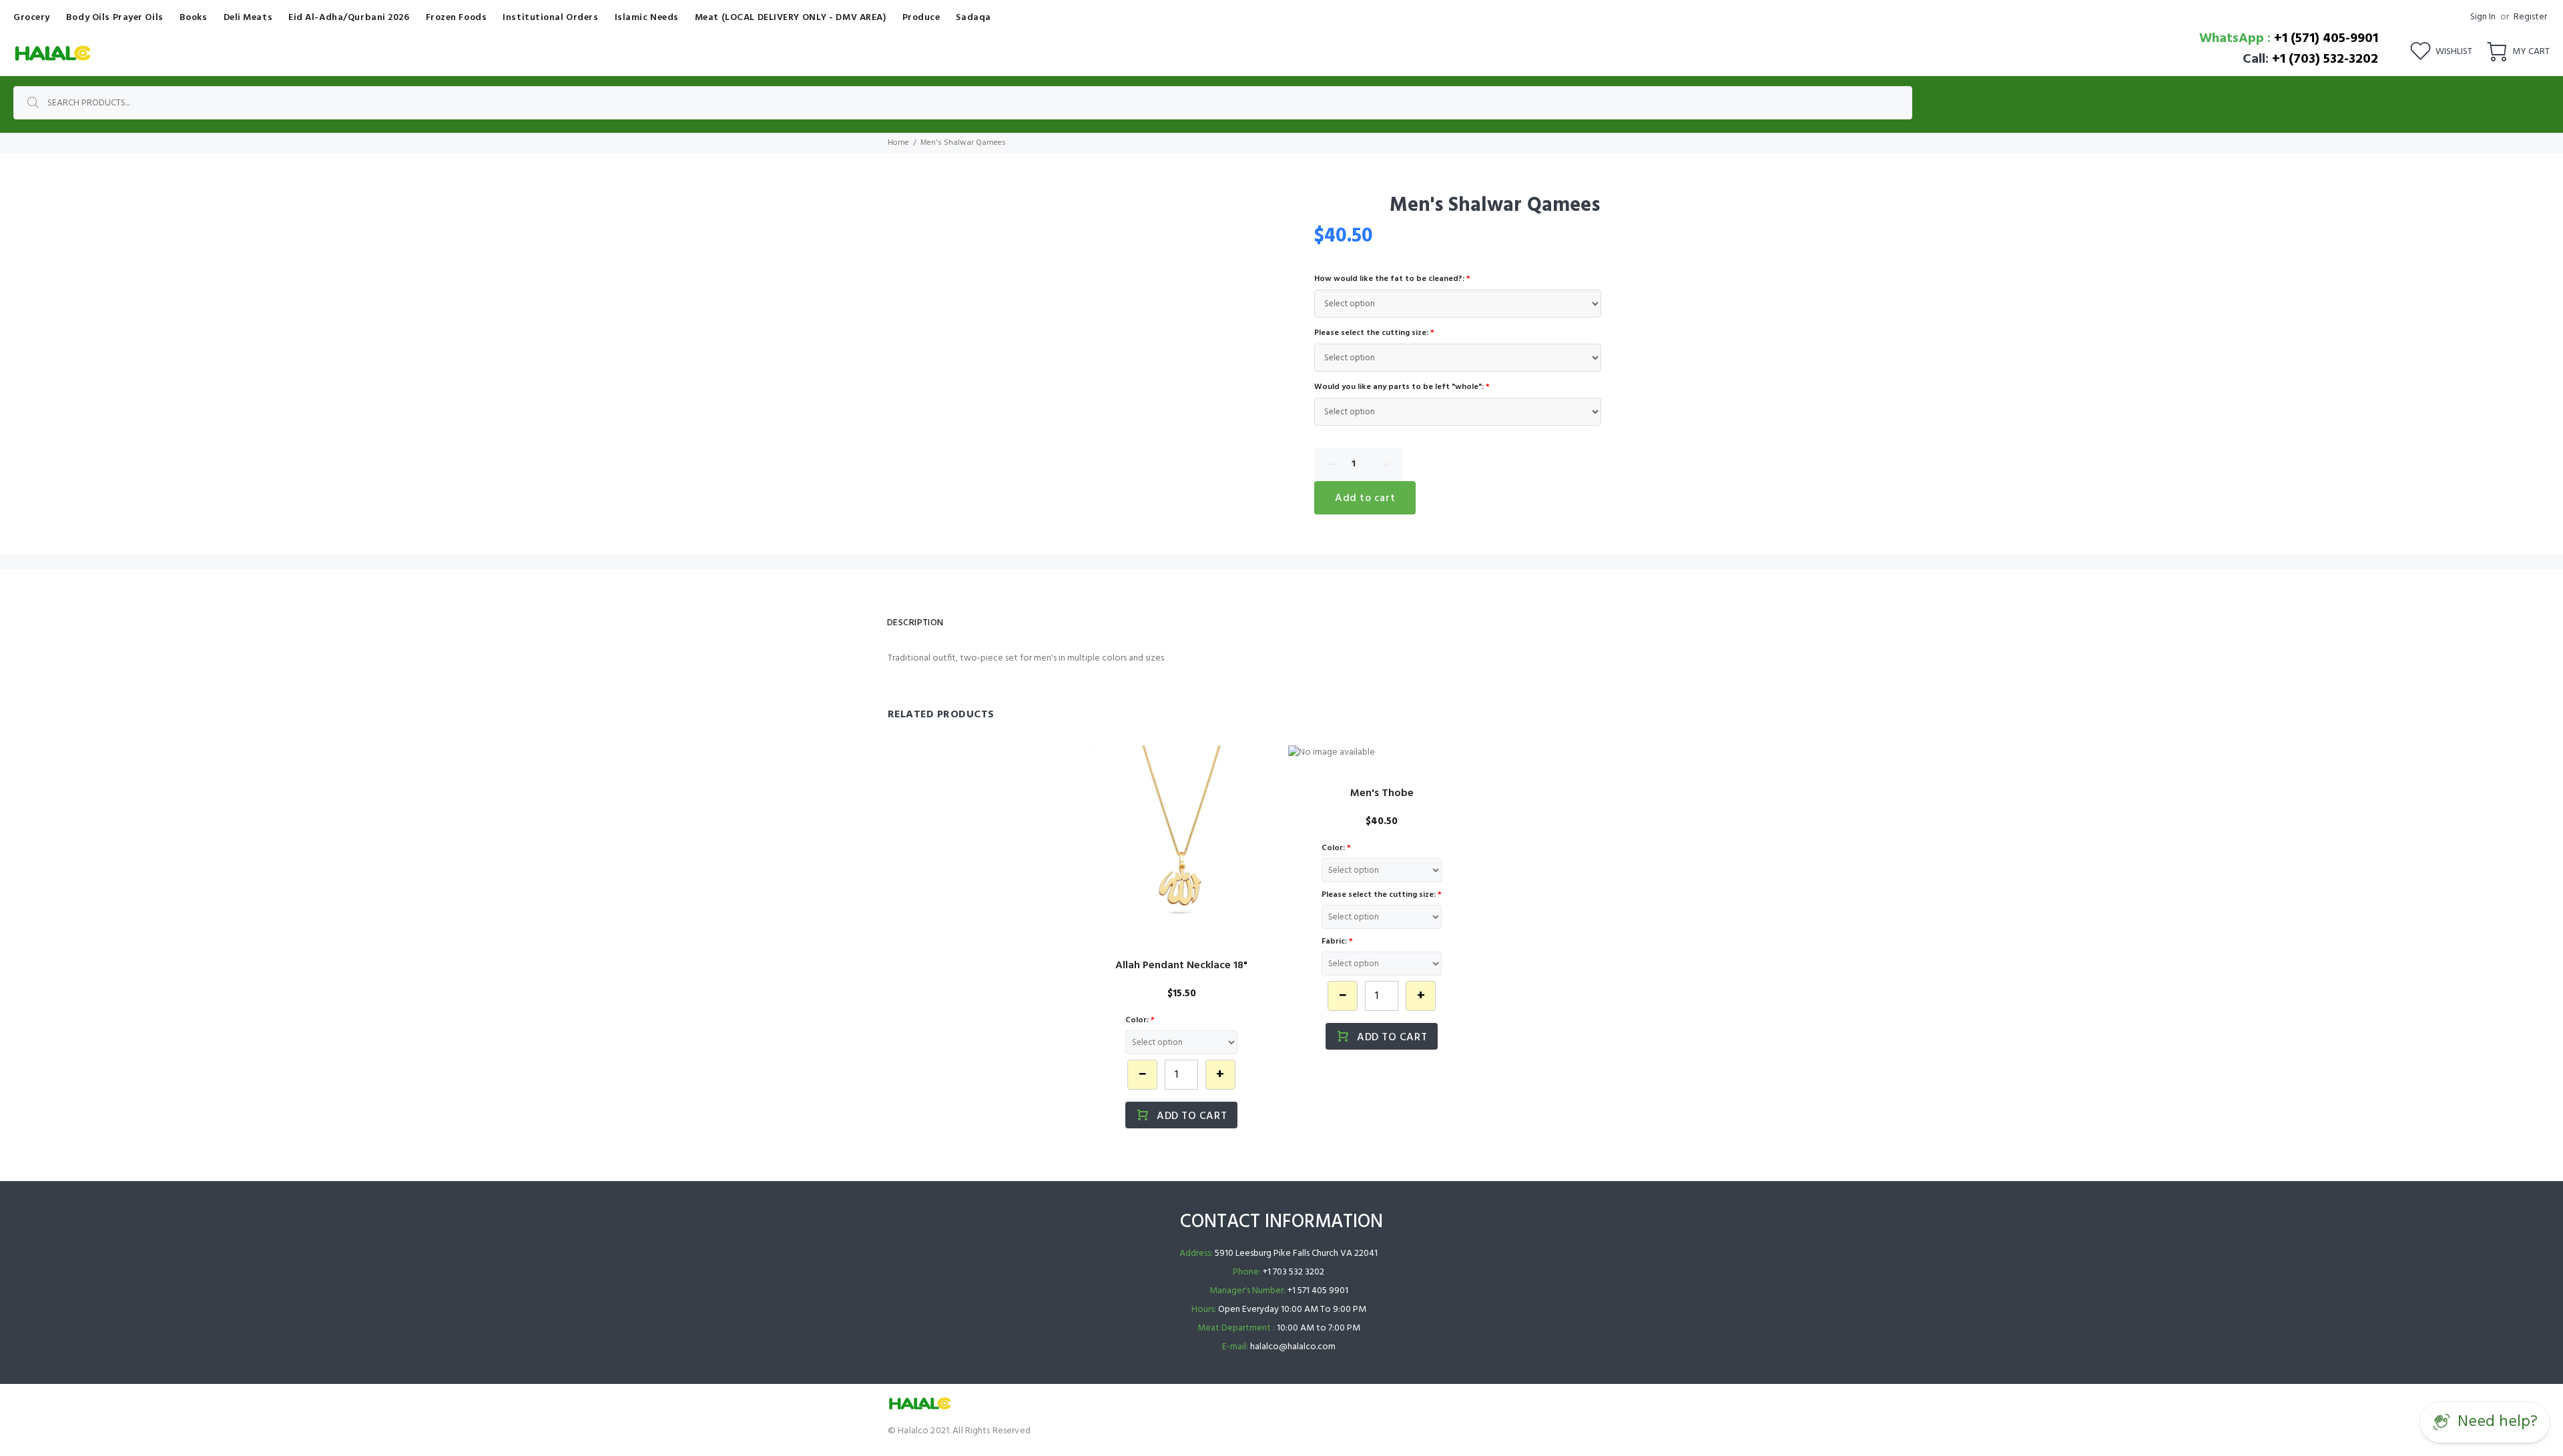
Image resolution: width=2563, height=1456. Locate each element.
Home (898, 143)
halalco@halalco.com (1293, 1347)
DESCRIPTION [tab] (915, 623)
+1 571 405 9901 (1318, 1291)
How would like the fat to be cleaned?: (1392, 279)
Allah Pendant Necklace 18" (1181, 966)
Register (2530, 17)
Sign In (2483, 17)
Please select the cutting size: (1374, 333)
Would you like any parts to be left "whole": (1402, 387)
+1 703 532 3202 (1294, 1272)
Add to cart (1365, 498)
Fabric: (1337, 942)
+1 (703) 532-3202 (2325, 59)
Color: (1140, 1020)
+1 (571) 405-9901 (2326, 39)
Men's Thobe (1382, 793)
